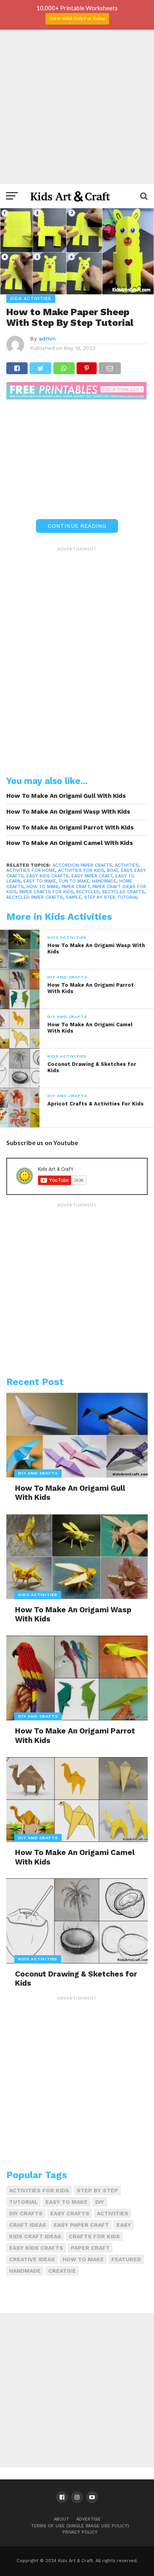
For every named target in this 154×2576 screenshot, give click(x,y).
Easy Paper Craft (92, 876)
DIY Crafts (26, 2213)
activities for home (31, 870)
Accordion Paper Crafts (82, 865)
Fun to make (74, 881)
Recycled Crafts (123, 892)
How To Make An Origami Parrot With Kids (70, 828)
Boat (113, 870)
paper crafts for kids (46, 892)
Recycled (88, 892)
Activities (127, 865)
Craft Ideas (28, 2225)
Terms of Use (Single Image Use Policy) (80, 2526)
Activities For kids (81, 870)
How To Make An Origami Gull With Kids (66, 796)
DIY (100, 2202)
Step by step (99, 897)
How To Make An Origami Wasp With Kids (68, 812)
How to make (43, 887)
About (61, 2519)
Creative (62, 2271)
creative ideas (32, 2259)
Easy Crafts (70, 2213)
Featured (126, 2259)
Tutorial (128, 897)
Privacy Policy (80, 2532)
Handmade (104, 881)
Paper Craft (76, 887)
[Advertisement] (77, 107)
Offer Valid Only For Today (77, 18)
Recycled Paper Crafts (35, 897)
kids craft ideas (35, 2236)
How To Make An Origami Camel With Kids (70, 843)
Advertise (88, 2519)
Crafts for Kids (94, 2236)
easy (126, 870)
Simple (73, 897)
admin (47, 339)
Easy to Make (40, 881)
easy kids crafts (48, 876)
